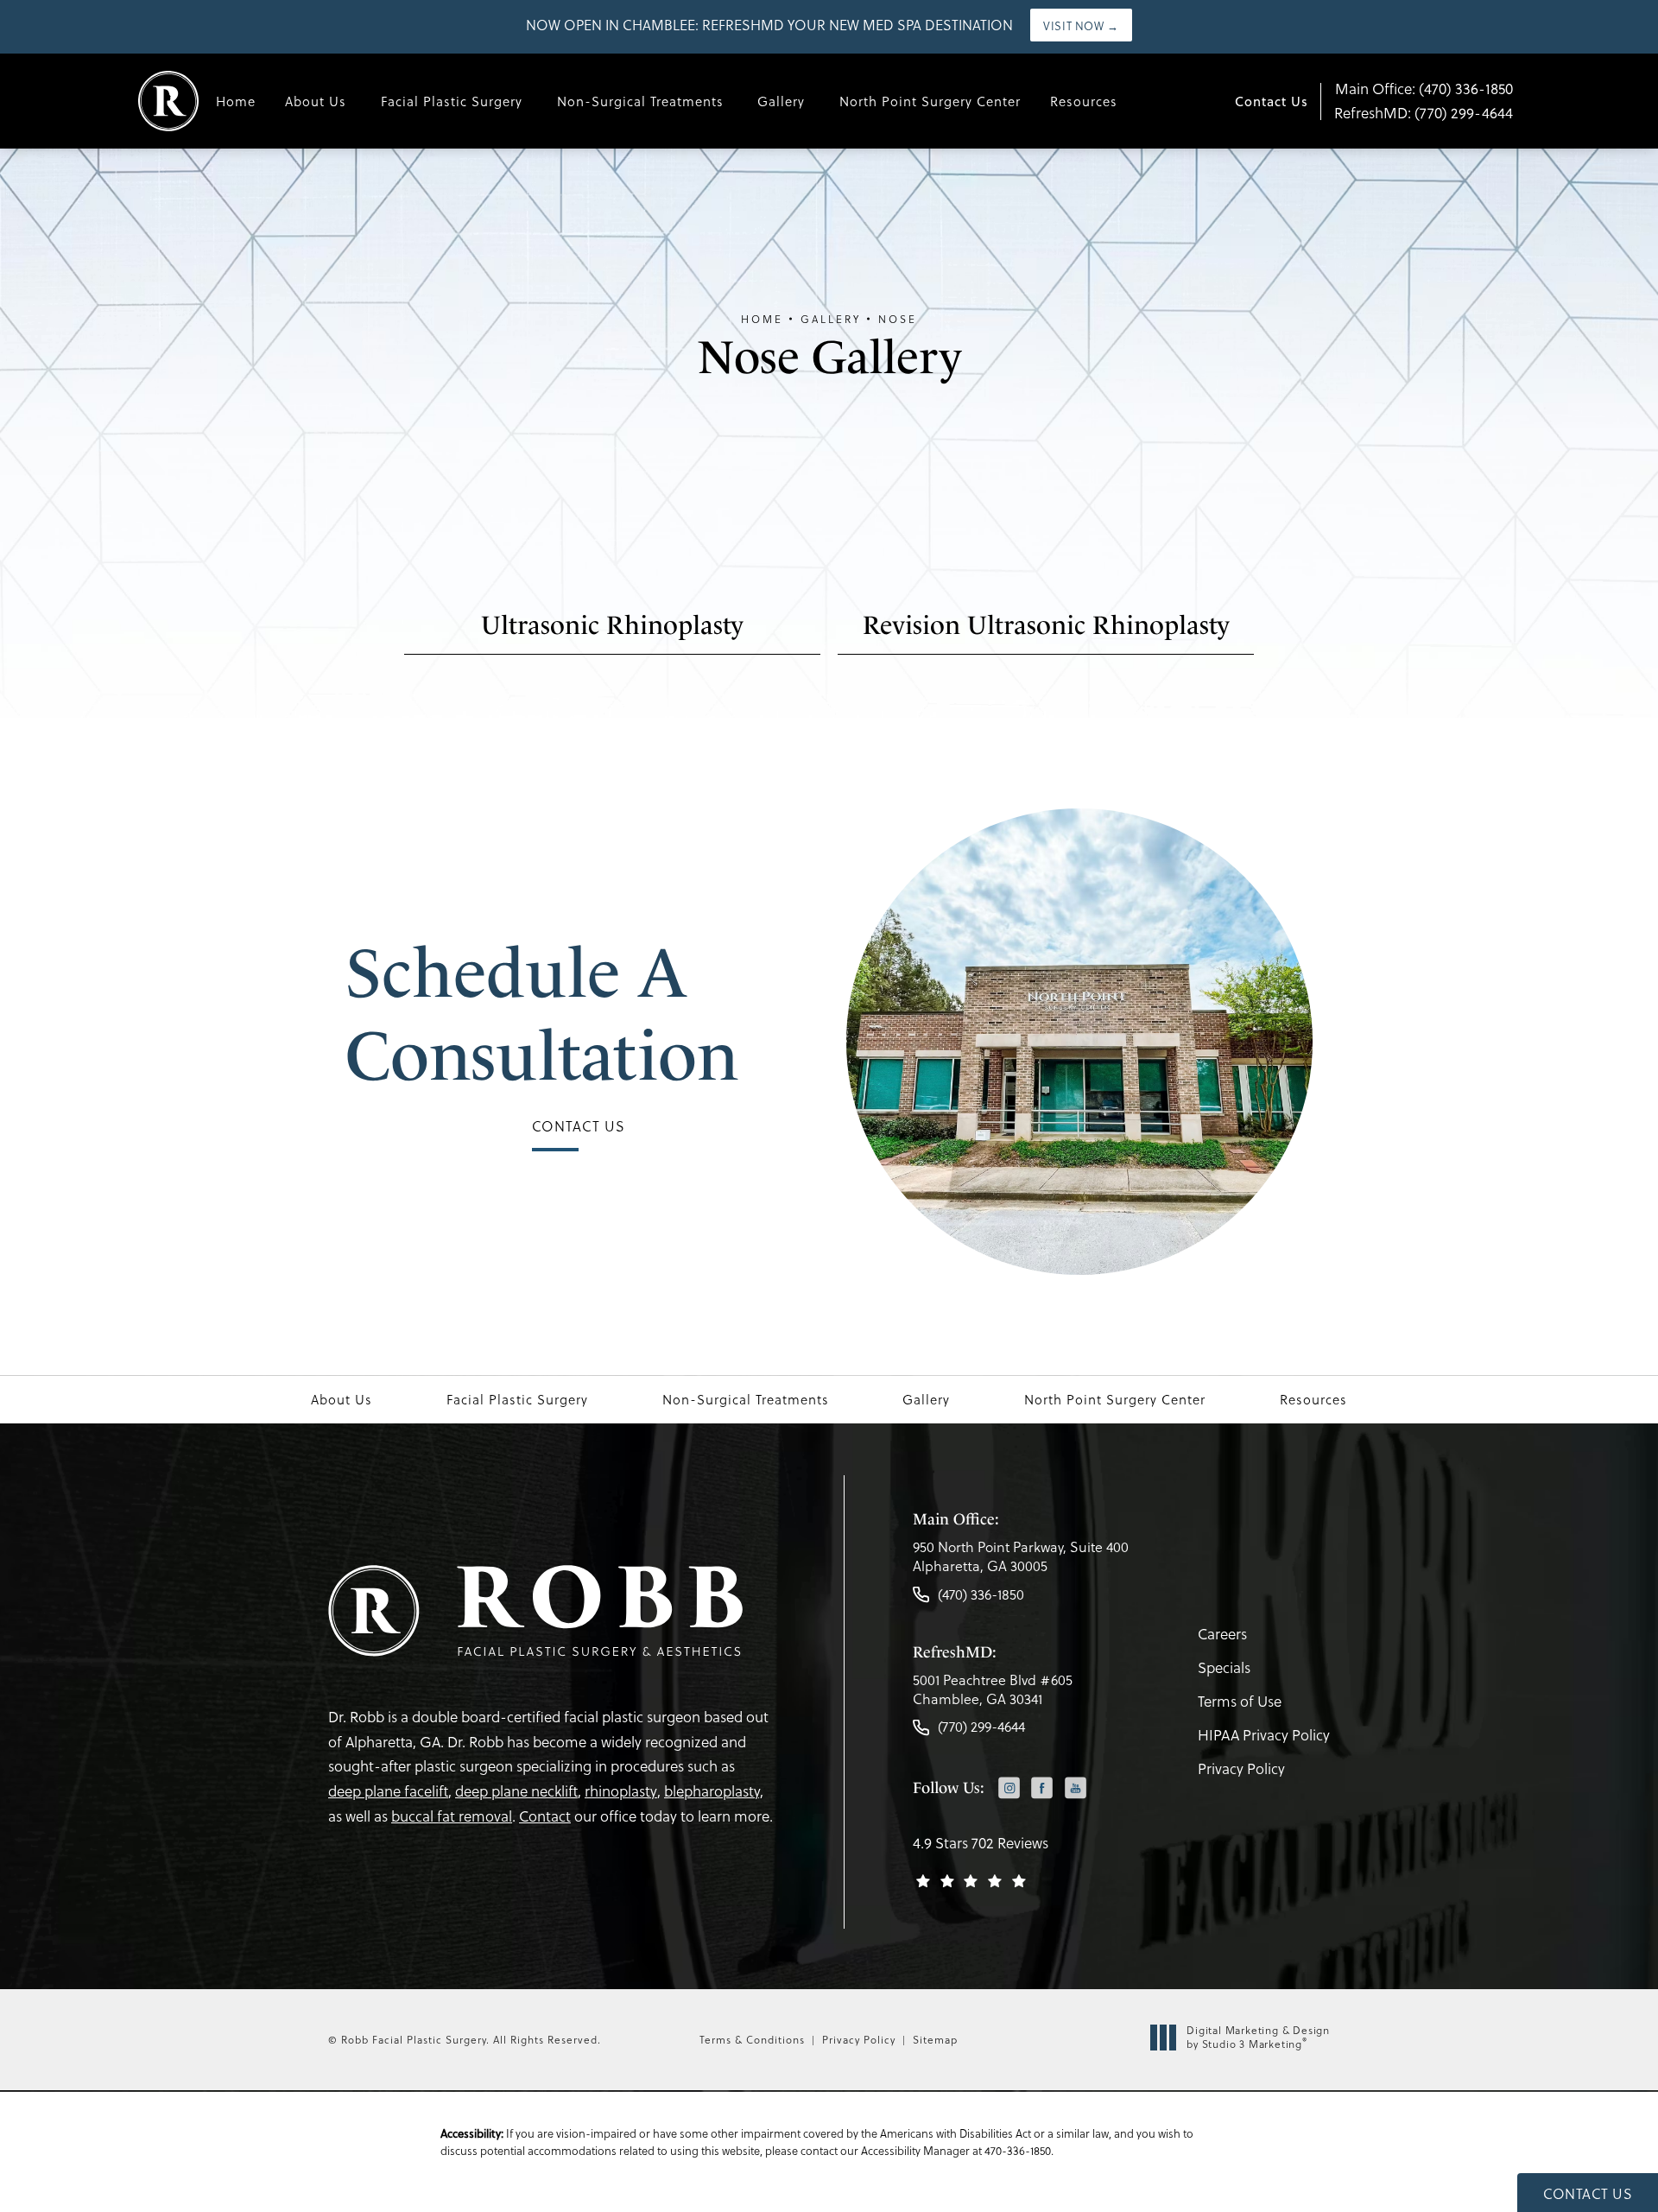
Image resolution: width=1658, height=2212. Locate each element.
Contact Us (1272, 101)
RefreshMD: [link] (1424, 113)
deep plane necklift (516, 1791)
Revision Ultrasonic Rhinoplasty (1046, 625)
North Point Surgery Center (930, 101)
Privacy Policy (1241, 1768)
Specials (1224, 1667)
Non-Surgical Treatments (640, 101)
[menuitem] (1009, 1789)
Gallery (781, 101)
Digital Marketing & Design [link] (1258, 2037)
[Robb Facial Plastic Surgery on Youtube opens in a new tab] (1076, 1787)
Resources (1084, 101)
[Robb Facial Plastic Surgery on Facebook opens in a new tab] (1042, 1787)
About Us (316, 101)
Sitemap (935, 2039)
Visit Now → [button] (1081, 25)
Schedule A (542, 1014)
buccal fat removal (452, 1816)
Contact (545, 1816)
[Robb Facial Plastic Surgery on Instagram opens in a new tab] (1009, 1787)
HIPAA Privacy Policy (1264, 1735)
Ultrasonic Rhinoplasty (612, 625)
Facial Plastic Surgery (452, 101)
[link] (1021, 1561)
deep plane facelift (388, 1791)
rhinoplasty (621, 1791)
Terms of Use (1240, 1701)
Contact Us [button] (1588, 2193)
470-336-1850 (1018, 2150)
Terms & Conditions (752, 2039)
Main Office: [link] (1424, 89)
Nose (898, 319)
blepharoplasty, (714, 1791)
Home (236, 101)
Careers (1222, 1634)
